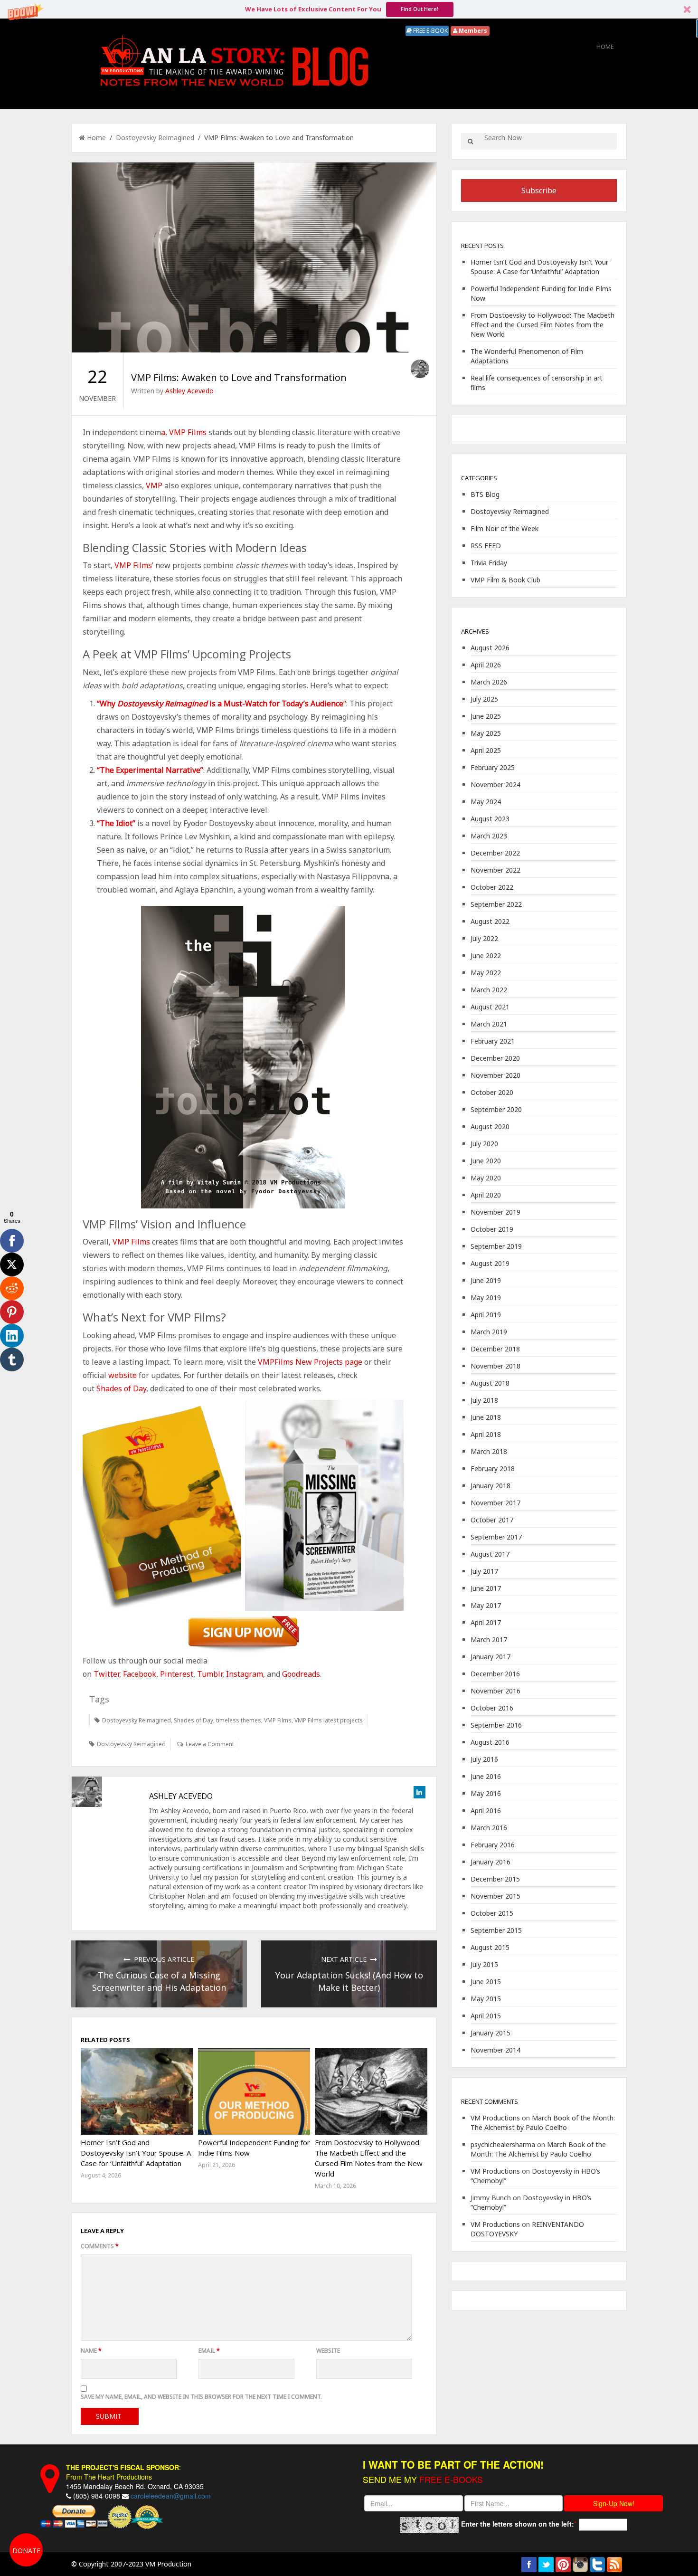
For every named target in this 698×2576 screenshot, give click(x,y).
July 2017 (484, 1571)
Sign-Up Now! (614, 2503)
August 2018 (490, 1383)
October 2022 (492, 887)
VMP (154, 485)
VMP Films (133, 565)
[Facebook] (12, 1241)
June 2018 (486, 1417)
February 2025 (493, 767)
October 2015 (492, 1913)
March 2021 (489, 1024)
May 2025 (486, 733)
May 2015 (486, 1999)
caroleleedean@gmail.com (171, 2496)
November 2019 (495, 1212)
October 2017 (492, 1520)
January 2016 (490, 1862)
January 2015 (490, 2033)
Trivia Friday (489, 563)
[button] (349, 9)
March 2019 (489, 1332)
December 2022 (495, 853)
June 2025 (486, 716)
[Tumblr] (12, 1359)
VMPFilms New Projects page (310, 1362)
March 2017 (489, 1640)
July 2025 (484, 699)
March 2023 (489, 836)
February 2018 (493, 1469)
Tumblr (210, 1674)
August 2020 (490, 1126)
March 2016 (489, 1828)
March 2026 (489, 682)
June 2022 (486, 955)
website (123, 1375)
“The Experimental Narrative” (150, 770)
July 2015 (484, 1964)
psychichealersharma (503, 2144)
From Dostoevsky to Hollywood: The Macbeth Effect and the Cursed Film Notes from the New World (542, 325)
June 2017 (486, 1588)
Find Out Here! (420, 9)
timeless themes (239, 1720)
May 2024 (486, 802)
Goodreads (300, 1674)
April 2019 (486, 1315)
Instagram (245, 1674)
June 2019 (486, 1280)
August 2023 (490, 819)
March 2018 (489, 1451)
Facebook (140, 1674)
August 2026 (490, 648)
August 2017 (490, 1554)
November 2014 (495, 2050)
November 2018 (495, 1366)
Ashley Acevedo (189, 391)
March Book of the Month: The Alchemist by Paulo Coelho (543, 2123)
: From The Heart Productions (123, 2472)
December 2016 (495, 1674)
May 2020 (486, 1178)
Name (91, 2351)
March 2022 (489, 990)
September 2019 (496, 1246)
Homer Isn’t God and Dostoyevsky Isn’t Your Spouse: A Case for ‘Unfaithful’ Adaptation (136, 2153)
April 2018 (486, 1434)
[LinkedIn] (12, 1336)
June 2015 (486, 1982)
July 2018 (484, 1400)
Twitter (106, 1674)
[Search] (470, 141)
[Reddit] (12, 1288)
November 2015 (495, 1896)
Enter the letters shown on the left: (518, 2524)
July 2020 (484, 1144)
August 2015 (490, 1947)
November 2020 (495, 1075)
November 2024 (495, 784)
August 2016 (490, 1742)
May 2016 (486, 1793)
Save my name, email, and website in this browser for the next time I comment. (201, 2397)
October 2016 (492, 1708)
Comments (100, 2246)
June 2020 (486, 1161)
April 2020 (486, 1195)
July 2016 (484, 1759)
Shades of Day (193, 1720)
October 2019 (492, 1229)
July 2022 (484, 938)
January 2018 (490, 1486)
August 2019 (490, 1263)
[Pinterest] (12, 1312)
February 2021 (493, 1041)
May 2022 (486, 973)
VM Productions (495, 2118)
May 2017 (486, 1605)
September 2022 (496, 904)
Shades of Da (120, 1388)
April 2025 (486, 750)
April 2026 (486, 665)
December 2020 (495, 1058)
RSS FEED (486, 546)
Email (209, 2351)
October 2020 (492, 1092)
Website (328, 2351)
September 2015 (496, 1930)
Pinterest (176, 1674)
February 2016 (493, 1845)
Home (605, 47)
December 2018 (495, 1349)
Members (472, 31)
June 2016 (486, 1776)
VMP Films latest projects (329, 1720)
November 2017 (495, 1503)
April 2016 (486, 1811)
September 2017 (496, 1537)
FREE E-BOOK (430, 31)
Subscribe (539, 190)
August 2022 (490, 921)
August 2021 (490, 1007)
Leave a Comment (210, 1744)
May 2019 (486, 1298)
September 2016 (496, 1725)
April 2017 (486, 1622)
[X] (12, 1264)
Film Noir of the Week (505, 528)
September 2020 (496, 1109)
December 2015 (495, 1879)
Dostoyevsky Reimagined (155, 138)
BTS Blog (485, 494)
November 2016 (495, 1691)
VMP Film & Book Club (505, 580)
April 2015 (486, 2016)
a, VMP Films (184, 432)
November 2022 (495, 870)
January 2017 (490, 1657)
